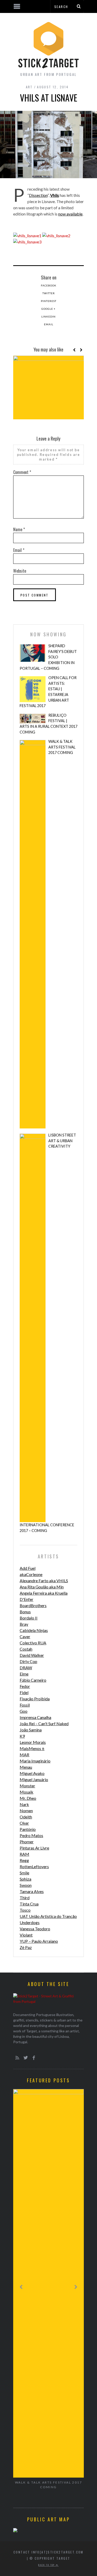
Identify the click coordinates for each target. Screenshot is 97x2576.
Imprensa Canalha (35, 1717)
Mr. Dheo (28, 1798)
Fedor (25, 1686)
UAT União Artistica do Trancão (48, 1916)
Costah (26, 1649)
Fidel (24, 1692)
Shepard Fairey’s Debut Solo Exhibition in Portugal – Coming (48, 657)
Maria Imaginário (35, 1761)
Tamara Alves (32, 1891)
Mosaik (27, 1792)
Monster (27, 1786)
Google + (48, 309)
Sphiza (25, 1879)
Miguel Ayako (32, 1773)
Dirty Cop (28, 1661)
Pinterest (49, 301)
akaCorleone (31, 1574)
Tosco (25, 1910)
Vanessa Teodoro (35, 1929)
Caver (25, 1636)
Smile (24, 1873)
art (29, 87)
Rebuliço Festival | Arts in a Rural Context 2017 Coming (48, 724)
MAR (24, 1755)
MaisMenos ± (32, 1748)
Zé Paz (26, 1947)
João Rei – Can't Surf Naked (44, 1724)
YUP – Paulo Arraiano (39, 1941)
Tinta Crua (29, 1904)
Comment (22, 472)
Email (49, 324)
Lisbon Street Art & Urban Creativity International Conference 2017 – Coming (48, 1333)
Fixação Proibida (35, 1699)
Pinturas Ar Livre (34, 1848)
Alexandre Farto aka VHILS (44, 1581)
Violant (26, 1935)
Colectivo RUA (33, 1643)
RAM (24, 1854)
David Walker (32, 1655)
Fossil (25, 1705)
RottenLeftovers (34, 1866)
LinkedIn (48, 316)
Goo (24, 1711)
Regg (24, 1860)
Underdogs (30, 1922)
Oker (24, 1823)
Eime (24, 1674)
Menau (26, 1767)
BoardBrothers (33, 1605)
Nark (24, 1804)
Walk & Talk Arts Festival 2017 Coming (62, 747)
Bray (24, 1624)
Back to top (47, 2565)
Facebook (49, 285)
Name (19, 529)
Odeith (26, 1817)
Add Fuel (28, 1568)
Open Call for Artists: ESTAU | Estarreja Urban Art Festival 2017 (48, 692)
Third (25, 1898)
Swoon (26, 1885)
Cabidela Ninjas (34, 1630)
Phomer (27, 1842)
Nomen (26, 1811)
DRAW (26, 1668)
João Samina (31, 1730)
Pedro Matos (31, 1835)
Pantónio (28, 1829)
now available (70, 214)
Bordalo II (29, 1618)
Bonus (25, 1612)
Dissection (38, 195)
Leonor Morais (33, 1742)
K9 (22, 1736)
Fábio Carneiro (33, 1680)
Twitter (49, 293)
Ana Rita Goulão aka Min (42, 1587)
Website (20, 571)
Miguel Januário (34, 1779)
